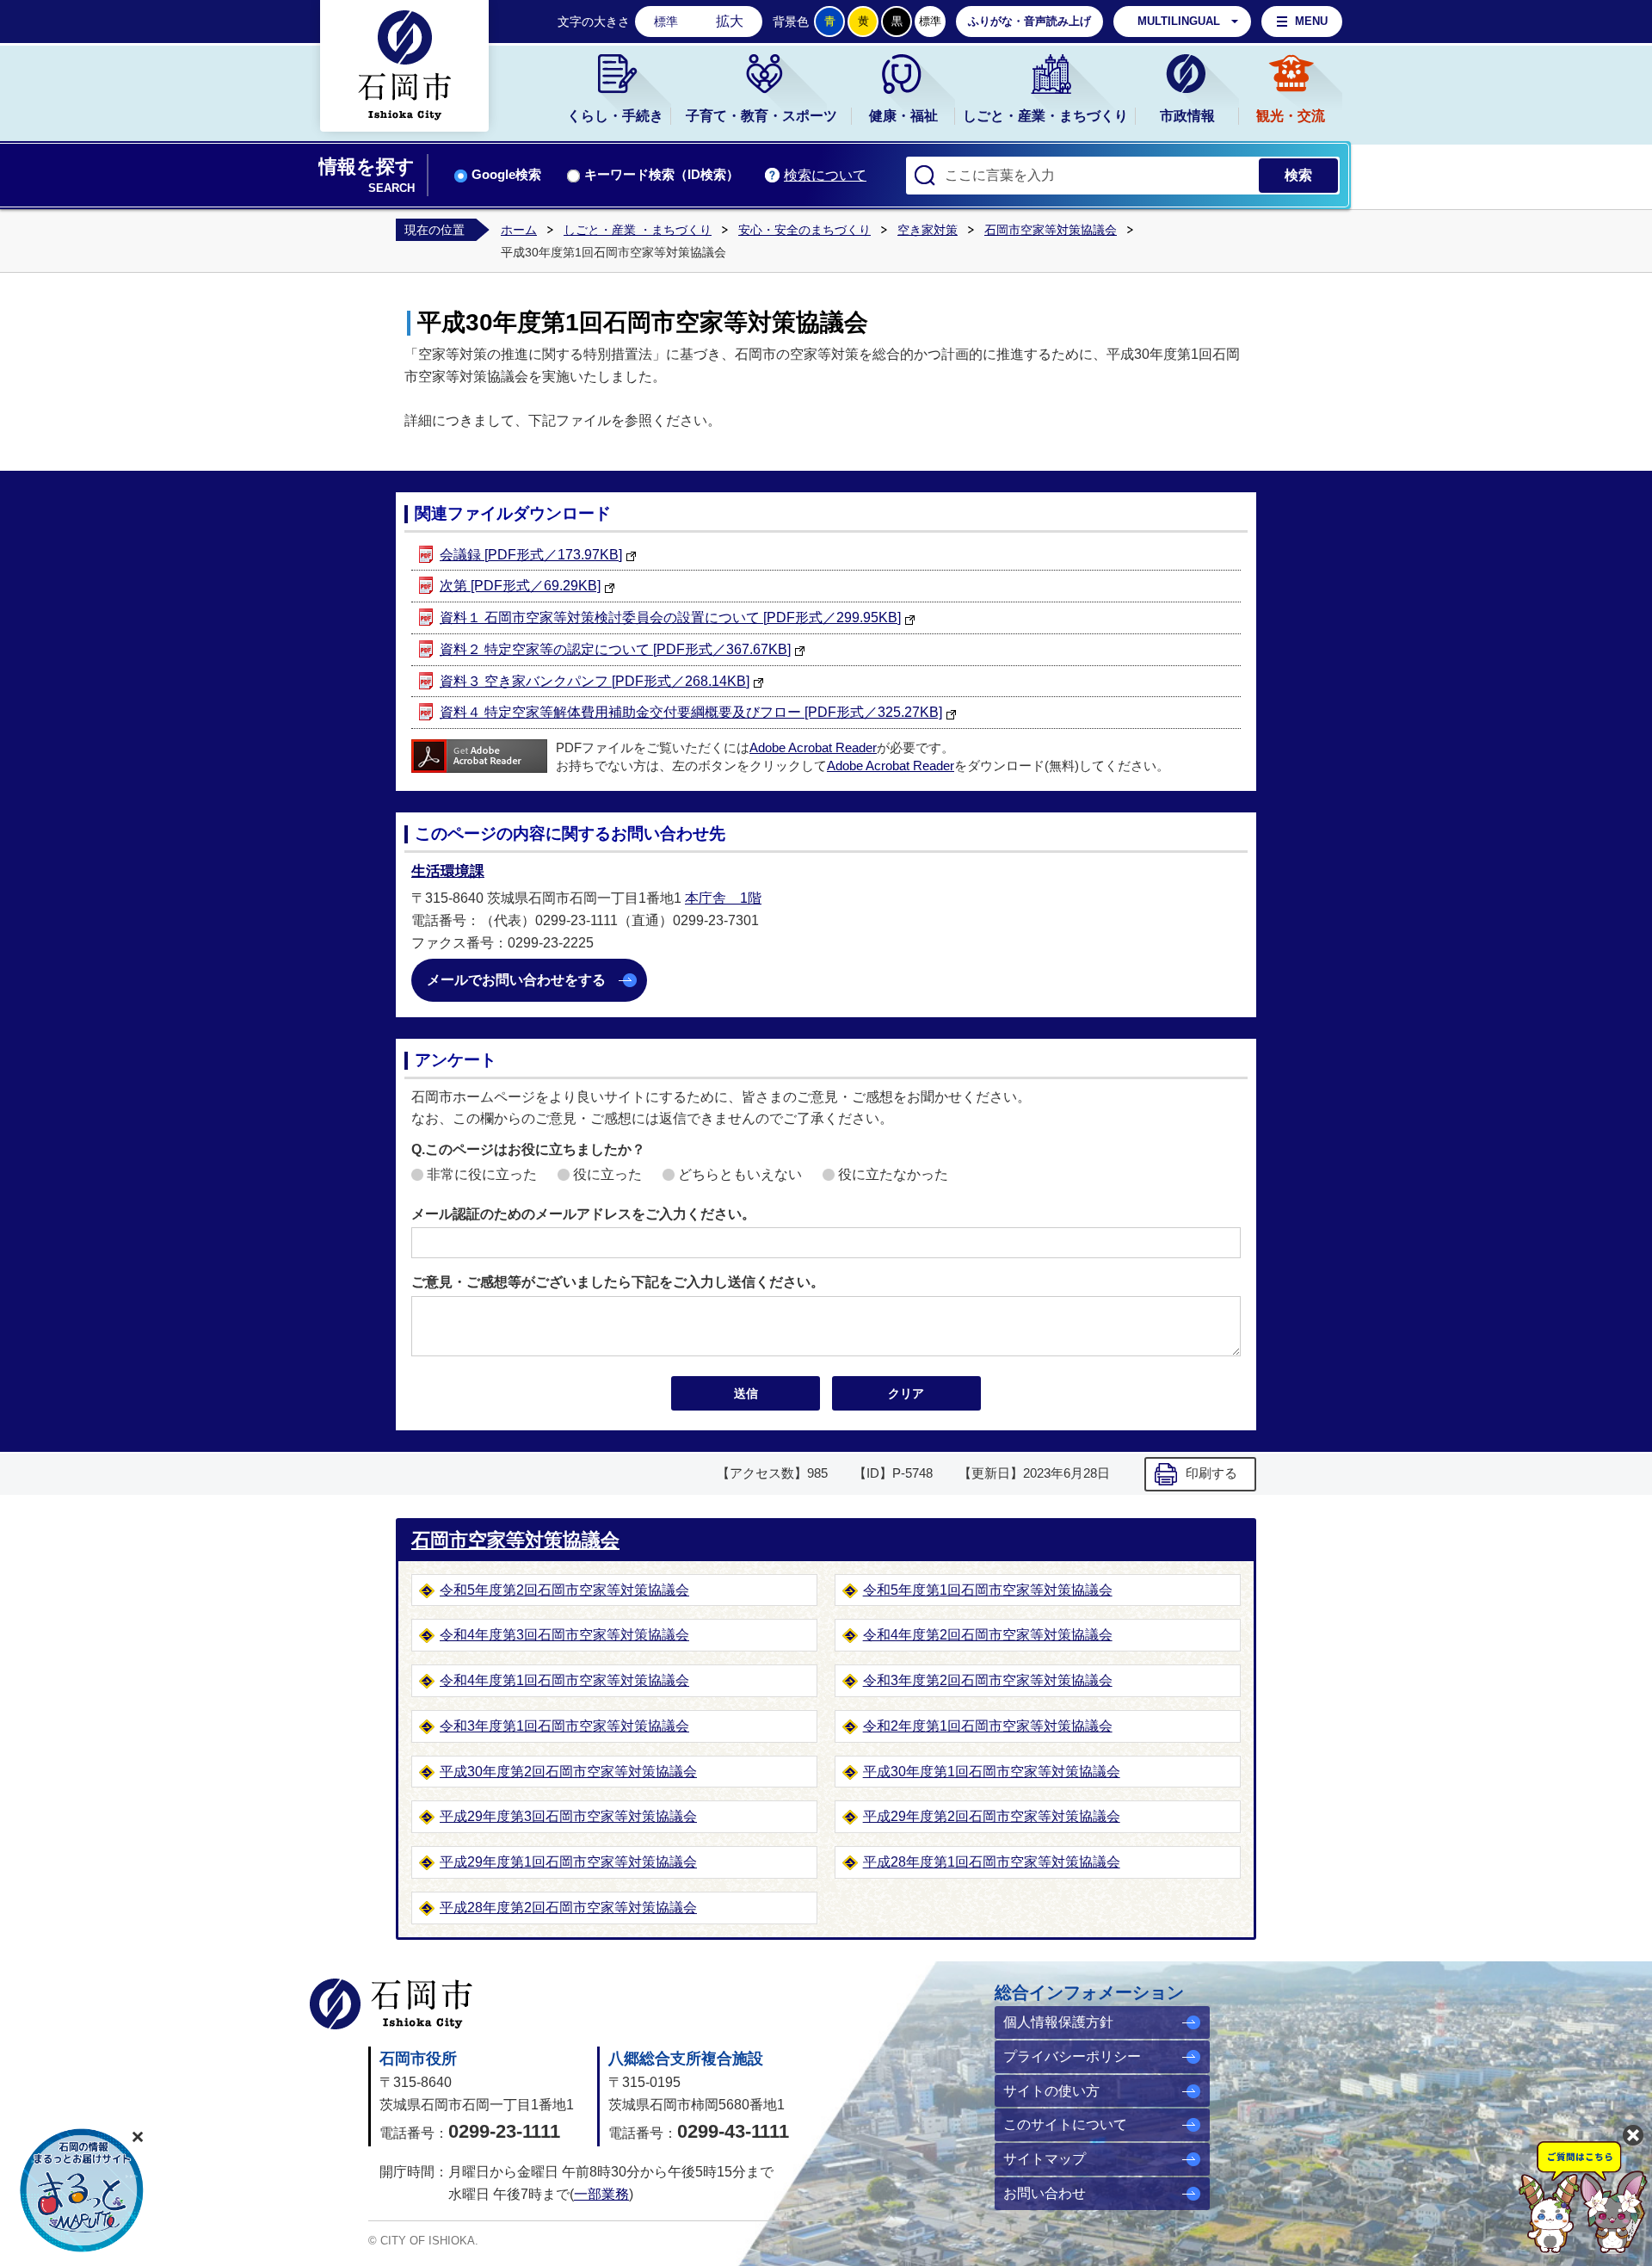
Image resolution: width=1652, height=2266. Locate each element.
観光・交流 (1291, 116)
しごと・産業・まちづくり (1045, 116)
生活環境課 (448, 871)
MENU (1311, 21)
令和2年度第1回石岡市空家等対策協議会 (988, 1726)
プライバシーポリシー (1072, 2056)
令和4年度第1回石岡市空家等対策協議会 (564, 1680)
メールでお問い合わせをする (516, 980)
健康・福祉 (903, 116)
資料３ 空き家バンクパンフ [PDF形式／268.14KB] (595, 681)
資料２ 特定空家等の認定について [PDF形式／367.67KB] (615, 649)
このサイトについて (1065, 2124)
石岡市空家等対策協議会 (1051, 230)
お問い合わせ (1045, 2193)
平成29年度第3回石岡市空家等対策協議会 (568, 1816)
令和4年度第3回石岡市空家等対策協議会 (564, 1635)
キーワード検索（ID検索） (662, 175)
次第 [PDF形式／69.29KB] (520, 586)
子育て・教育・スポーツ (761, 116)
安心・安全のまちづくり (804, 230)
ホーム (519, 230)
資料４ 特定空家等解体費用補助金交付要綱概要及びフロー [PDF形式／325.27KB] (691, 712)
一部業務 (601, 2194)
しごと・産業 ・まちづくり (638, 230)
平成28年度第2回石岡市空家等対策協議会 (568, 1908)
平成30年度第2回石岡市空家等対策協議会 (568, 1772)
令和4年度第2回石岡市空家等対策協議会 (988, 1635)
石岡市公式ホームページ (391, 2004)
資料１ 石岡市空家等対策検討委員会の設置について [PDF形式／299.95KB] (670, 617)
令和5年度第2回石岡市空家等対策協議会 (564, 1590)
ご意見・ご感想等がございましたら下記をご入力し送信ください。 (618, 1282)
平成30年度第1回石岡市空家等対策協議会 (992, 1772)
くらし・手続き (615, 116)
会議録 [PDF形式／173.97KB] (531, 555)
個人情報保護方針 (1058, 2022)
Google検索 (506, 175)
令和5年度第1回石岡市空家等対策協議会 (988, 1590)
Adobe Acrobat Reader (813, 748)
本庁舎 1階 (723, 898)
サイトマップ (1045, 2159)
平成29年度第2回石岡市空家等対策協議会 (992, 1816)
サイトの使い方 (1051, 2091)
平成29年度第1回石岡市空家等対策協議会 (568, 1862)
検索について (825, 175)
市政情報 (1187, 116)
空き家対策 (928, 230)
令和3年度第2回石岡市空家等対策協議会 (988, 1680)
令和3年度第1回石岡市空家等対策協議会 (564, 1726)
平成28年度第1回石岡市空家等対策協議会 (992, 1862)
